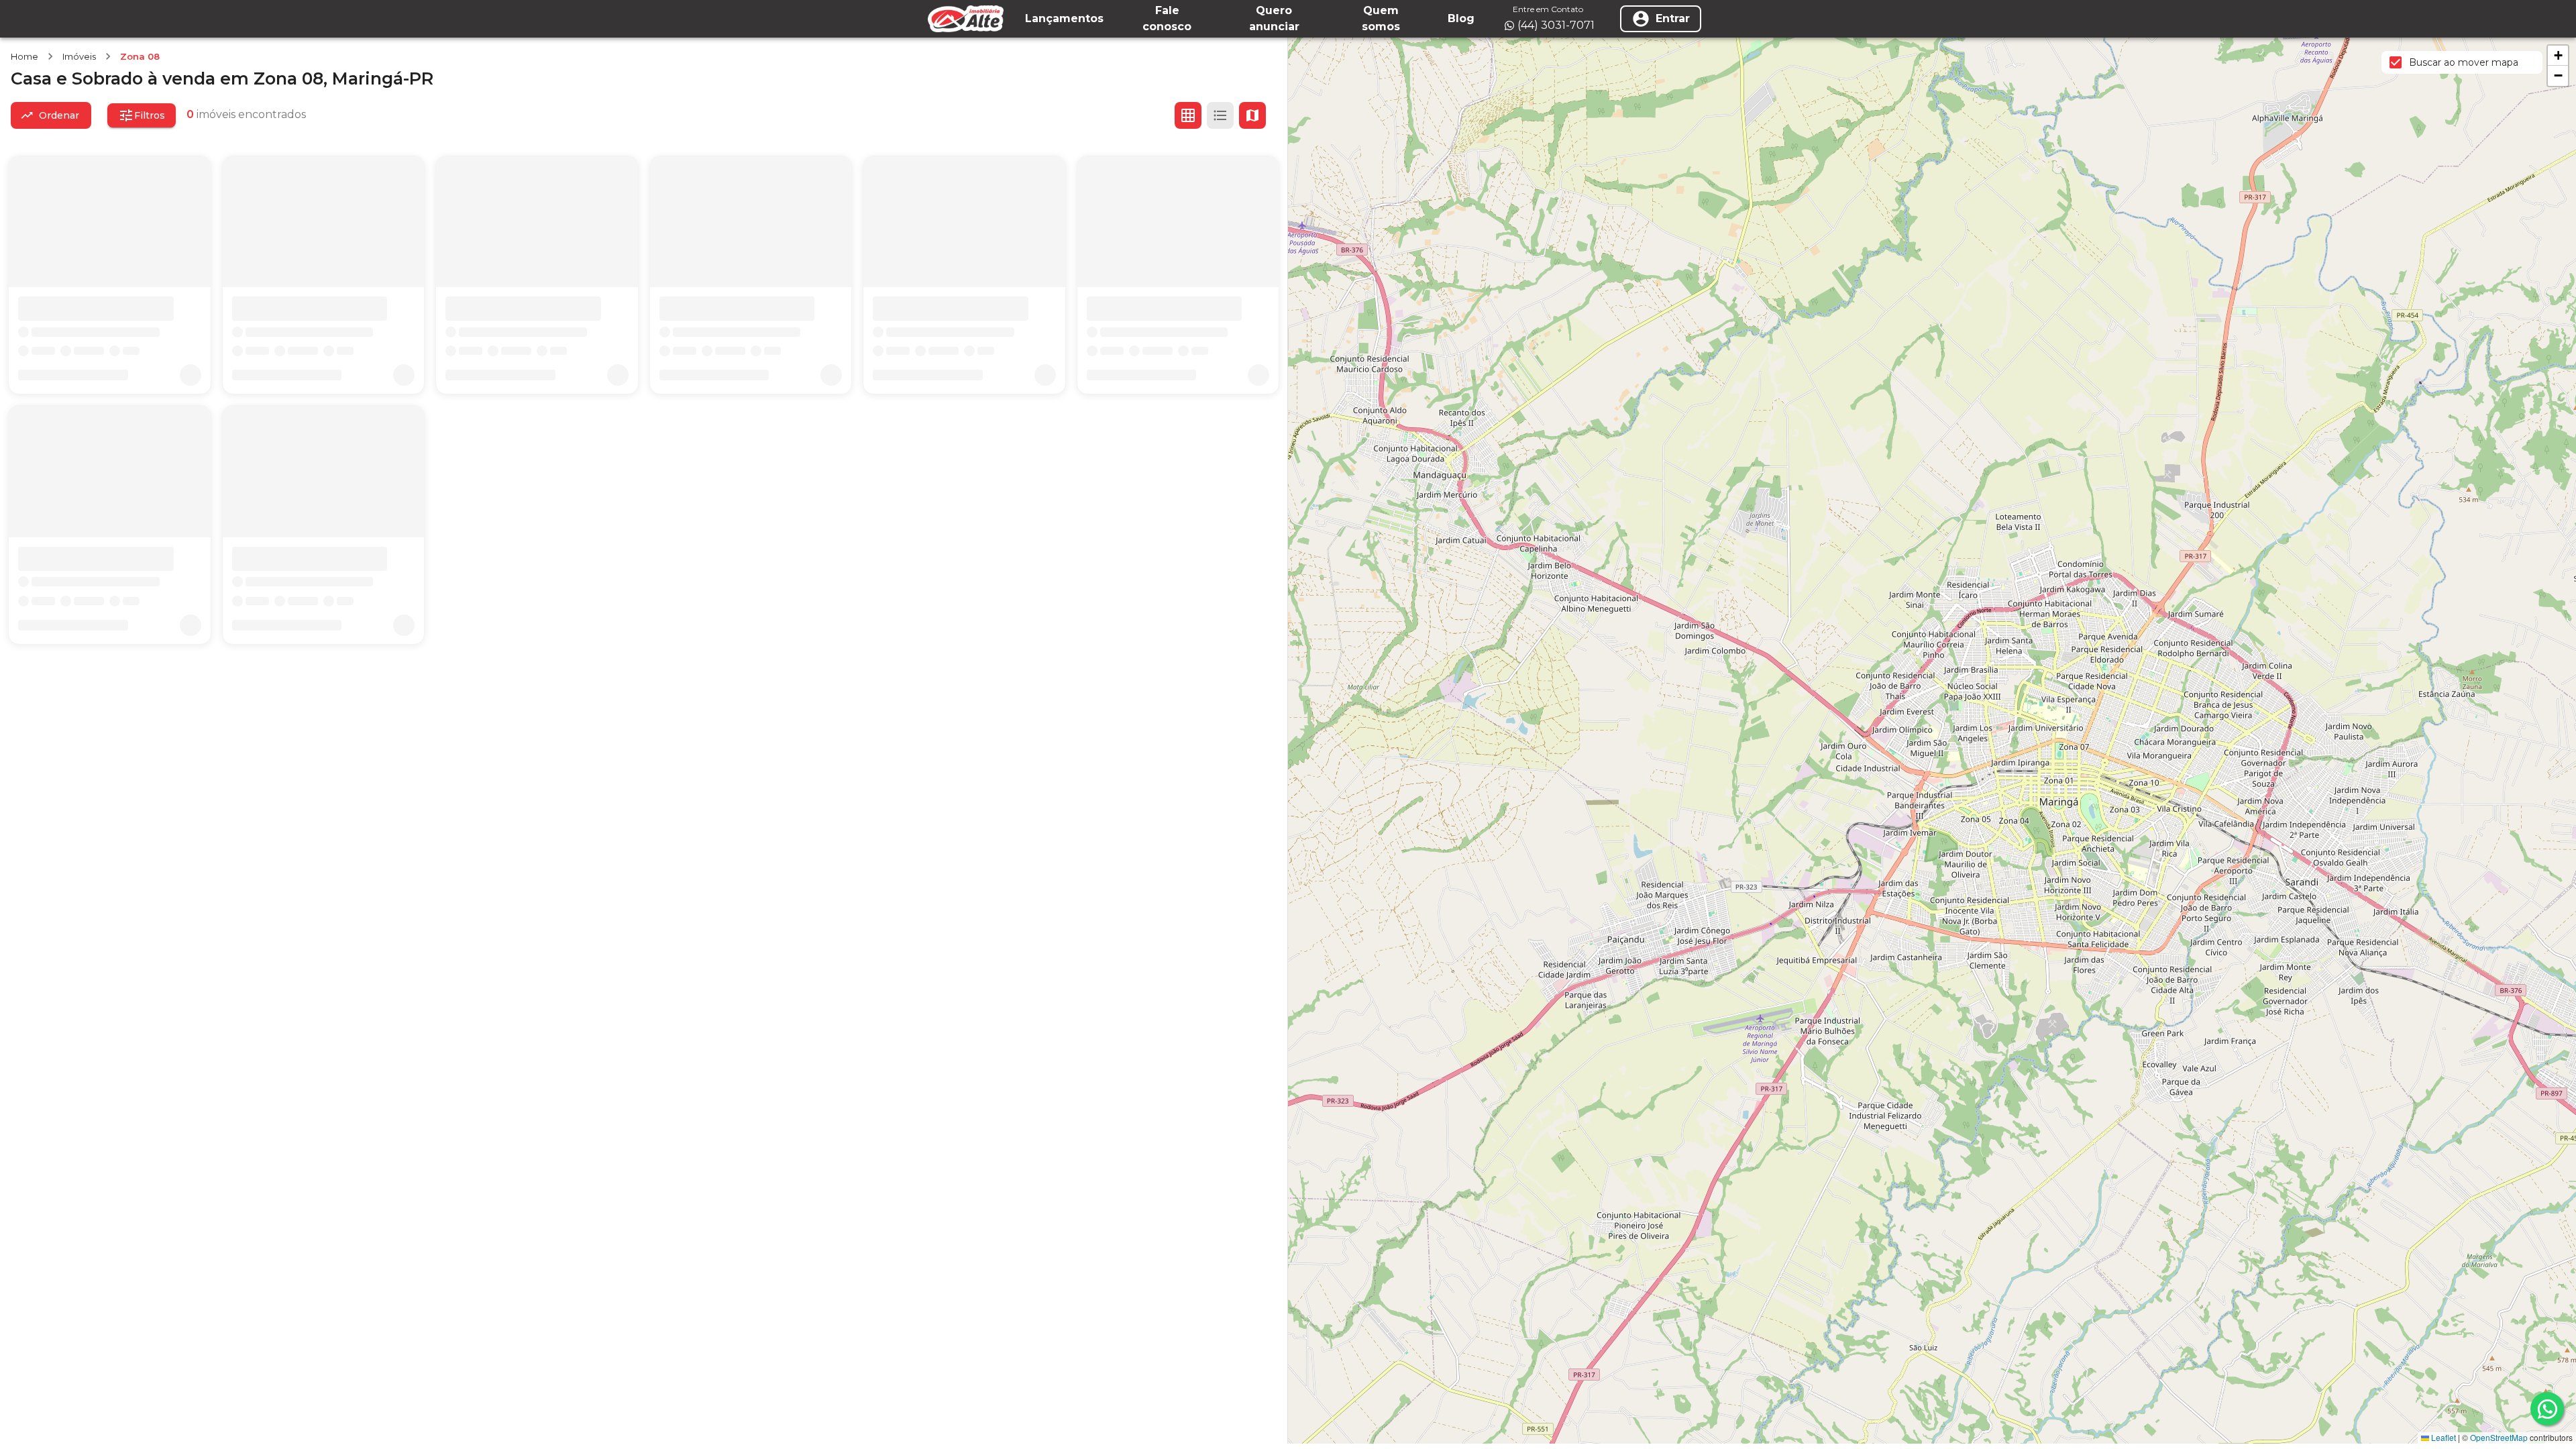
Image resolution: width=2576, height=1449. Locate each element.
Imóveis (79, 56)
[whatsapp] (2547, 1409)
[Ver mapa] (1252, 115)
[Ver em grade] (1188, 115)
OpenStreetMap (2499, 1437)
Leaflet (2443, 1437)
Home (24, 56)
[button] (2558, 56)
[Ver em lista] (1220, 115)
